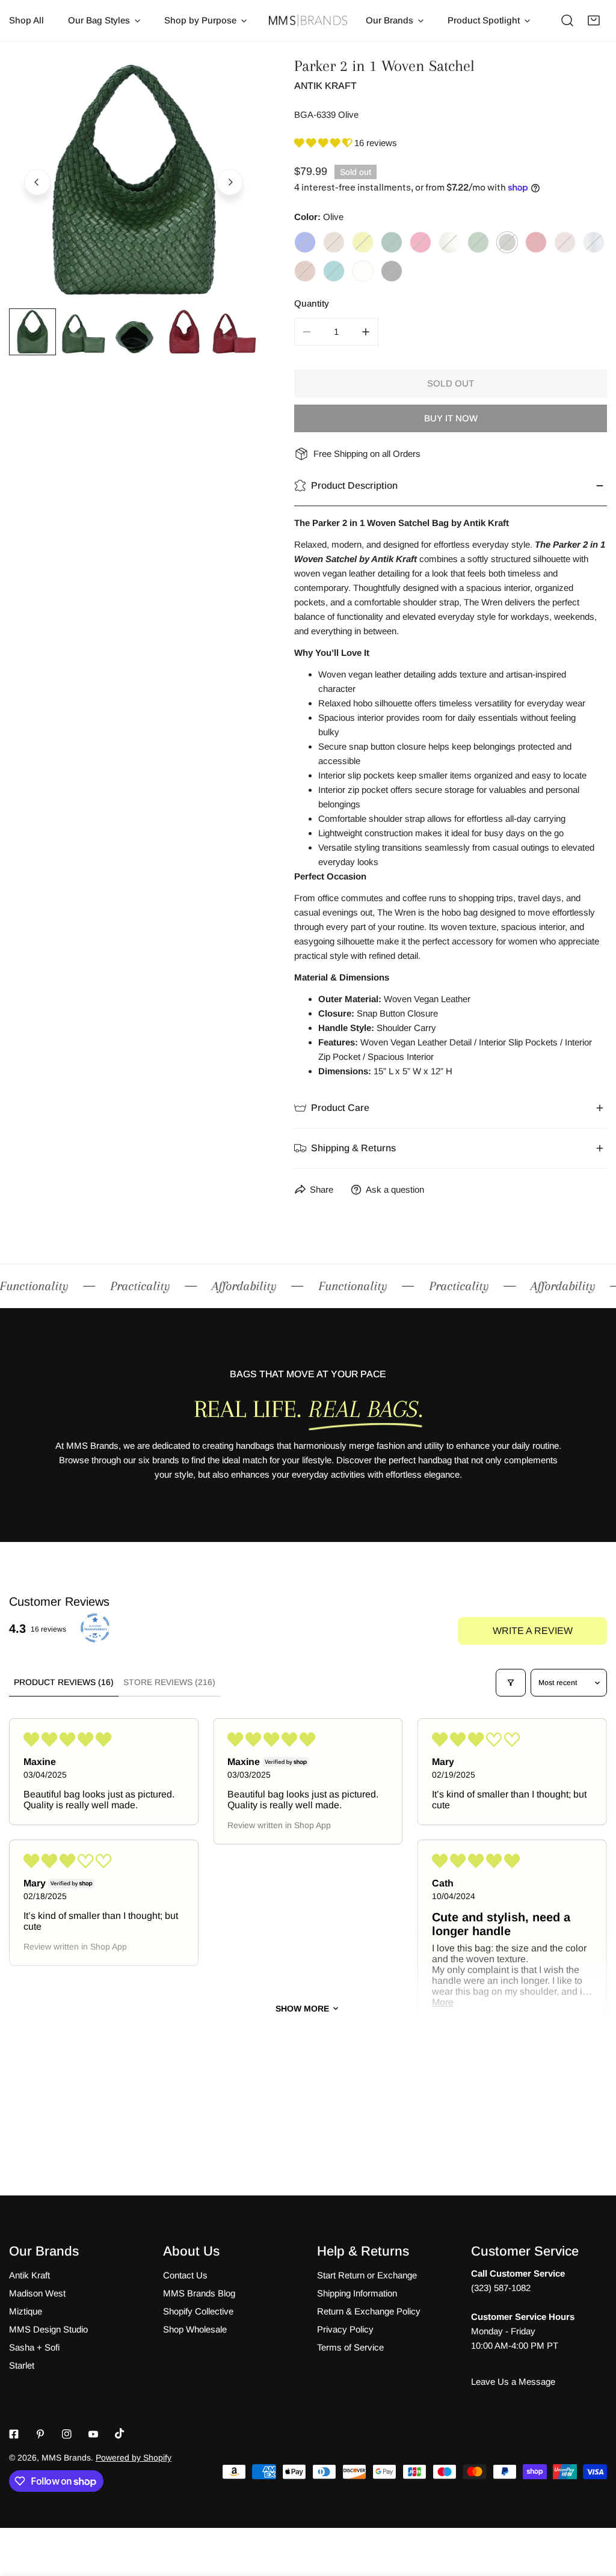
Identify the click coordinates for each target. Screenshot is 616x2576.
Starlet (22, 2365)
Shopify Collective (198, 2311)
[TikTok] (120, 2434)
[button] (594, 20)
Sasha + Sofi (34, 2347)
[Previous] (37, 182)
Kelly (478, 242)
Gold (449, 242)
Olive (507, 242)
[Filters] (511, 1683)
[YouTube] (93, 2434)
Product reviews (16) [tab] (64, 1682)
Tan (305, 271)
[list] (134, 180)
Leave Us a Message (513, 2382)
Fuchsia (420, 242)
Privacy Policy (345, 2329)
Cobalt (305, 242)
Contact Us (185, 2275)
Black (392, 271)
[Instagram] (67, 2434)
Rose (565, 242)
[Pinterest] (40, 2434)
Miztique (26, 2311)
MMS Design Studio (48, 2329)
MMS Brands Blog (199, 2293)
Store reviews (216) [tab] (169, 1682)
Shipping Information (357, 2293)
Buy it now (451, 418)
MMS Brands (66, 2458)
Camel (334, 242)
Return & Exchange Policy (369, 2311)
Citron (363, 242)
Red (536, 242)
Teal (334, 271)
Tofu (363, 271)
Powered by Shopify (134, 2458)
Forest (392, 242)
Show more (302, 2008)
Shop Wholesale (195, 2329)
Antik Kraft (325, 86)
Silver (594, 242)
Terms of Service (350, 2347)
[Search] (567, 20)
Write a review (533, 1631)
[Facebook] (14, 2434)
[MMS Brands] (308, 21)
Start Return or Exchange (367, 2275)
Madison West (37, 2293)
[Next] (230, 182)
